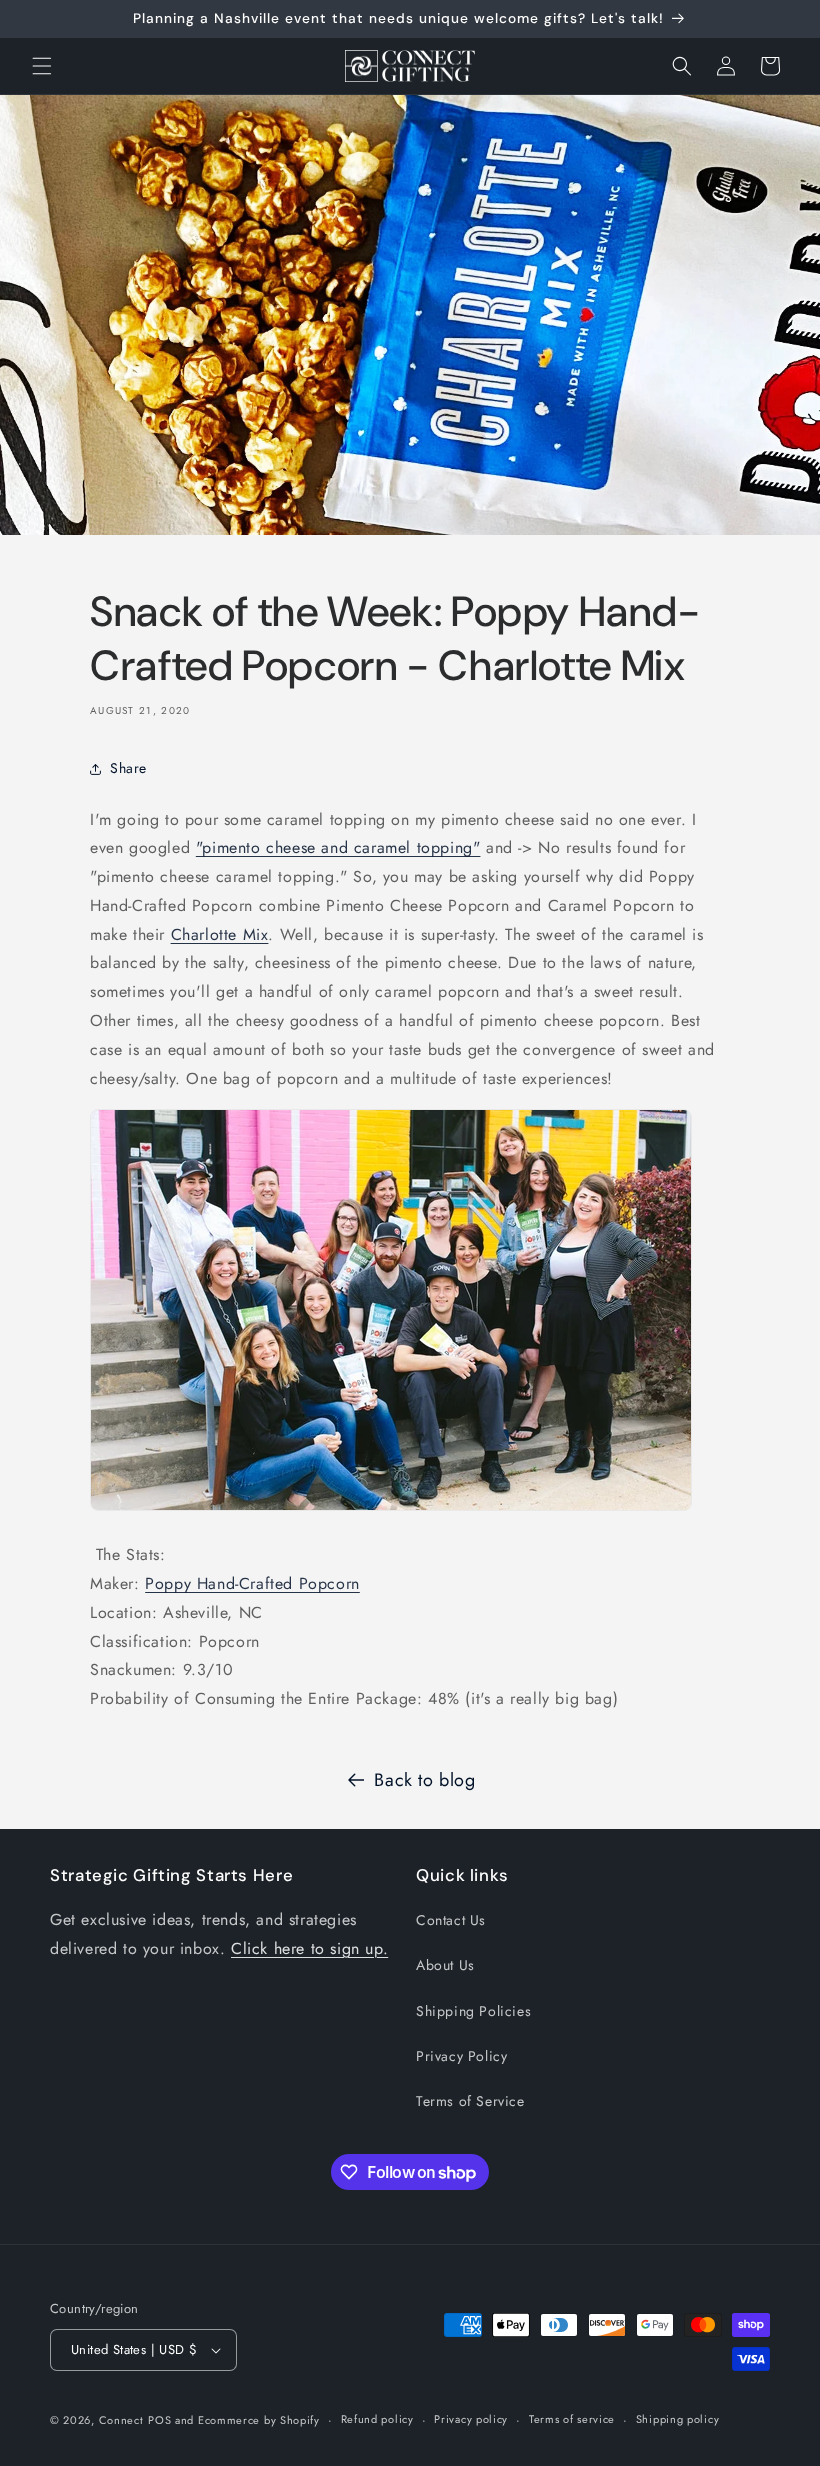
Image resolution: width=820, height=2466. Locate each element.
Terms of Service (470, 2101)
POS (159, 2420)
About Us (445, 1965)
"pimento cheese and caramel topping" (338, 847)
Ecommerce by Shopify (259, 2420)
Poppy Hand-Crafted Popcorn (252, 1583)
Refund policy (377, 2419)
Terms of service (572, 2419)
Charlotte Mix (220, 934)
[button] (42, 66)
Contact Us (451, 1920)
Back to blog (424, 1780)
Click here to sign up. (309, 1948)
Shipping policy (678, 2419)
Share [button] (128, 768)
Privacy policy (471, 2419)
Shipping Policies (473, 2011)
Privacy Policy (461, 2056)
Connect (121, 2420)
